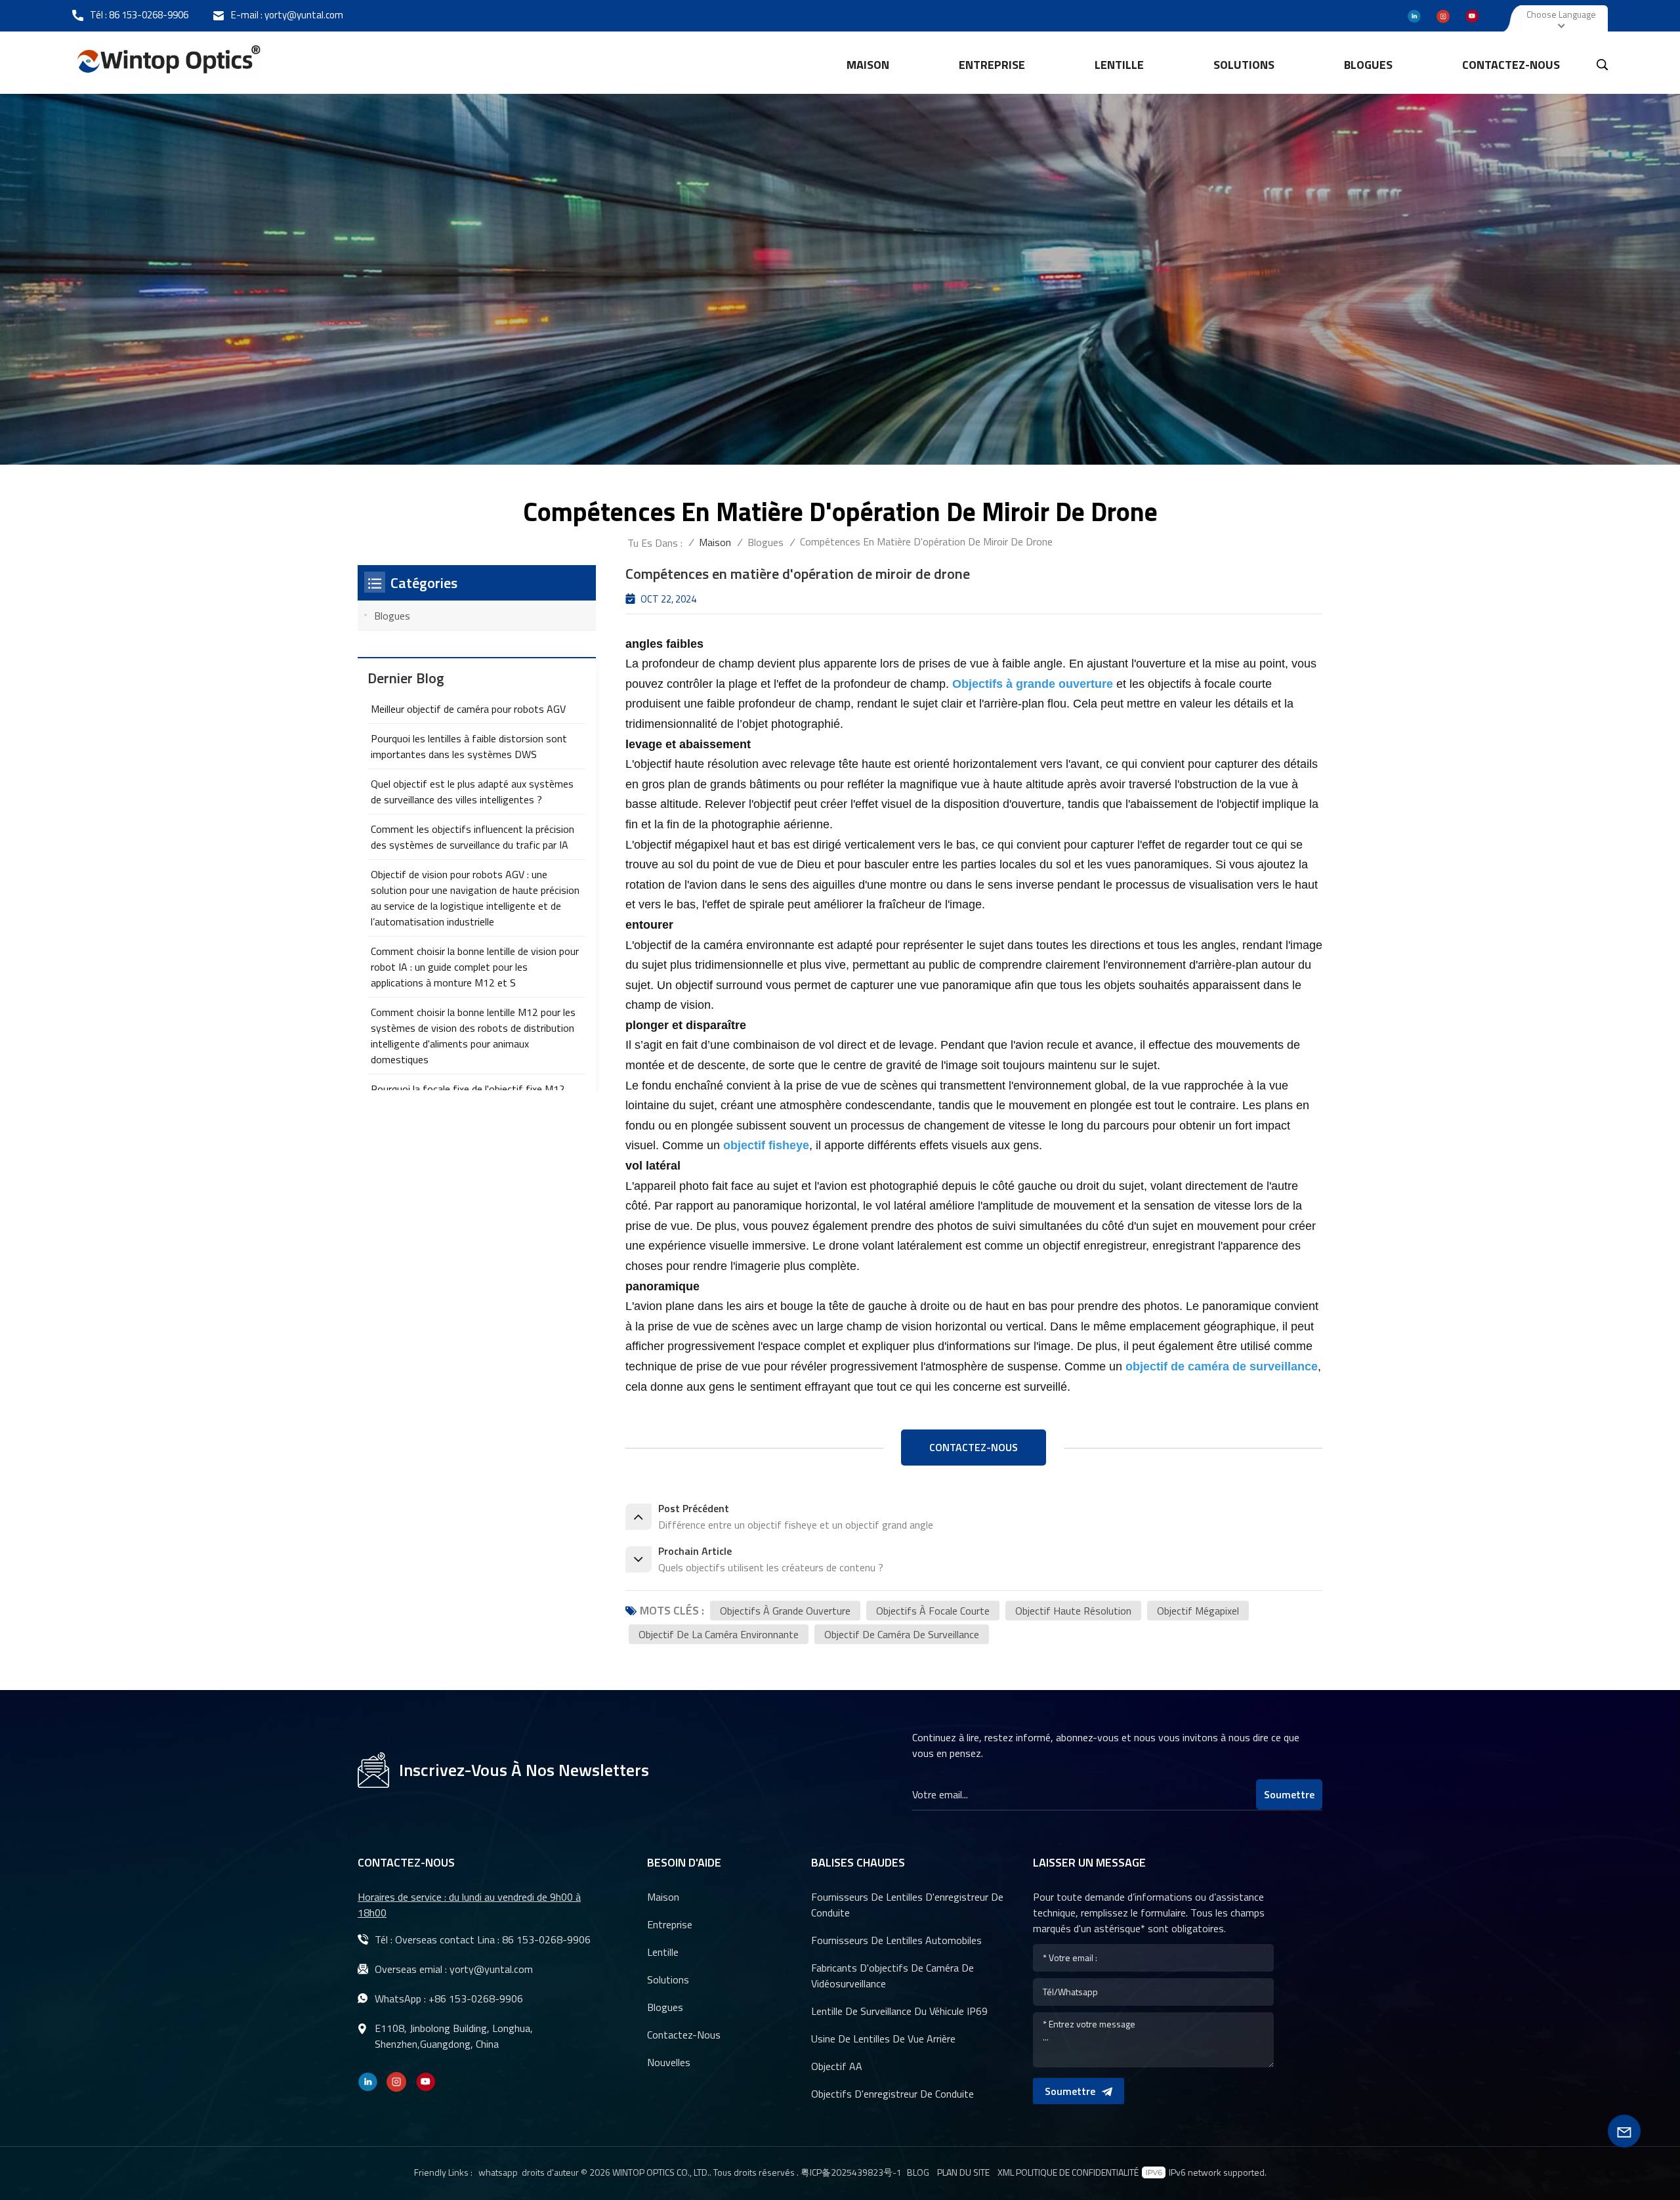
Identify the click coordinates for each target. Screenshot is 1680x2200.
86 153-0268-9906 (149, 15)
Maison (868, 65)
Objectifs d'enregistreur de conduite (892, 2094)
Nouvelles (669, 2062)
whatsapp (498, 2172)
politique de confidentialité (1077, 2172)
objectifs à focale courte (933, 1611)
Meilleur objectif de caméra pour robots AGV (468, 709)
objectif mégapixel (1198, 1611)
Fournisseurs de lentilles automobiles (896, 1940)
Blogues (1368, 65)
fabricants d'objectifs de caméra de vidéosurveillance (892, 1976)
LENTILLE (1119, 65)
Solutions (1244, 65)
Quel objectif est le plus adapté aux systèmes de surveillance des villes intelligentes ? (472, 792)
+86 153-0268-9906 (476, 1999)
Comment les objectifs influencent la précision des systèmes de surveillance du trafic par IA (472, 837)
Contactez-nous (1511, 65)
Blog (918, 2172)
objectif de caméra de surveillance (902, 1634)
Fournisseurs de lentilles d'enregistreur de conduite (907, 1905)
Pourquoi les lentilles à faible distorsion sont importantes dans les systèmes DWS (469, 746)
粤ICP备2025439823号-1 (851, 2172)
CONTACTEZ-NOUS (974, 1447)
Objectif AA (837, 2066)
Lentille (663, 1952)
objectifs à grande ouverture (785, 1611)
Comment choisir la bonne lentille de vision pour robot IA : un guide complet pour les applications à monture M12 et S (475, 967)
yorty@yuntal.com (304, 15)
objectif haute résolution (1073, 1611)
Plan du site (963, 2172)
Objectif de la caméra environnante (719, 1634)
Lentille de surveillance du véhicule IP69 (899, 2011)
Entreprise (992, 65)
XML (1006, 2172)
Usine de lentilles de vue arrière (883, 2039)
